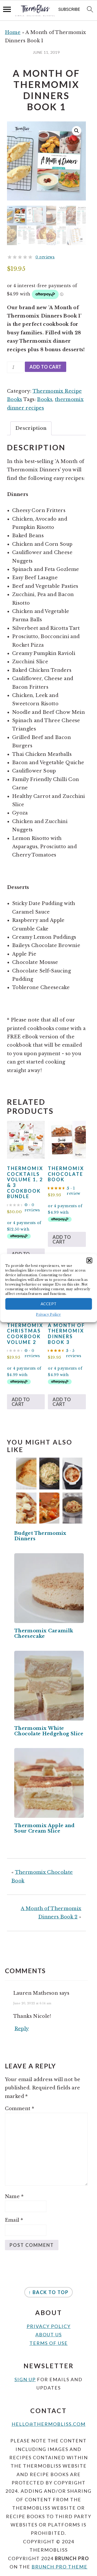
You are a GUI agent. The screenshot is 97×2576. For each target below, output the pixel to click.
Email (14, 2220)
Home (13, 32)
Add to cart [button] (62, 1239)
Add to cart (46, 367)
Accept (49, 1304)
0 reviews (45, 257)
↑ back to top (48, 2292)
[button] (89, 1260)
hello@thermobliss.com (49, 2424)
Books (45, 399)
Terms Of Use (49, 2343)
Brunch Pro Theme (59, 2567)
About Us (49, 2335)
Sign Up (25, 2379)
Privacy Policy (48, 1314)
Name (14, 2197)
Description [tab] (31, 428)
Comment (20, 2109)
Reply (22, 2029)
